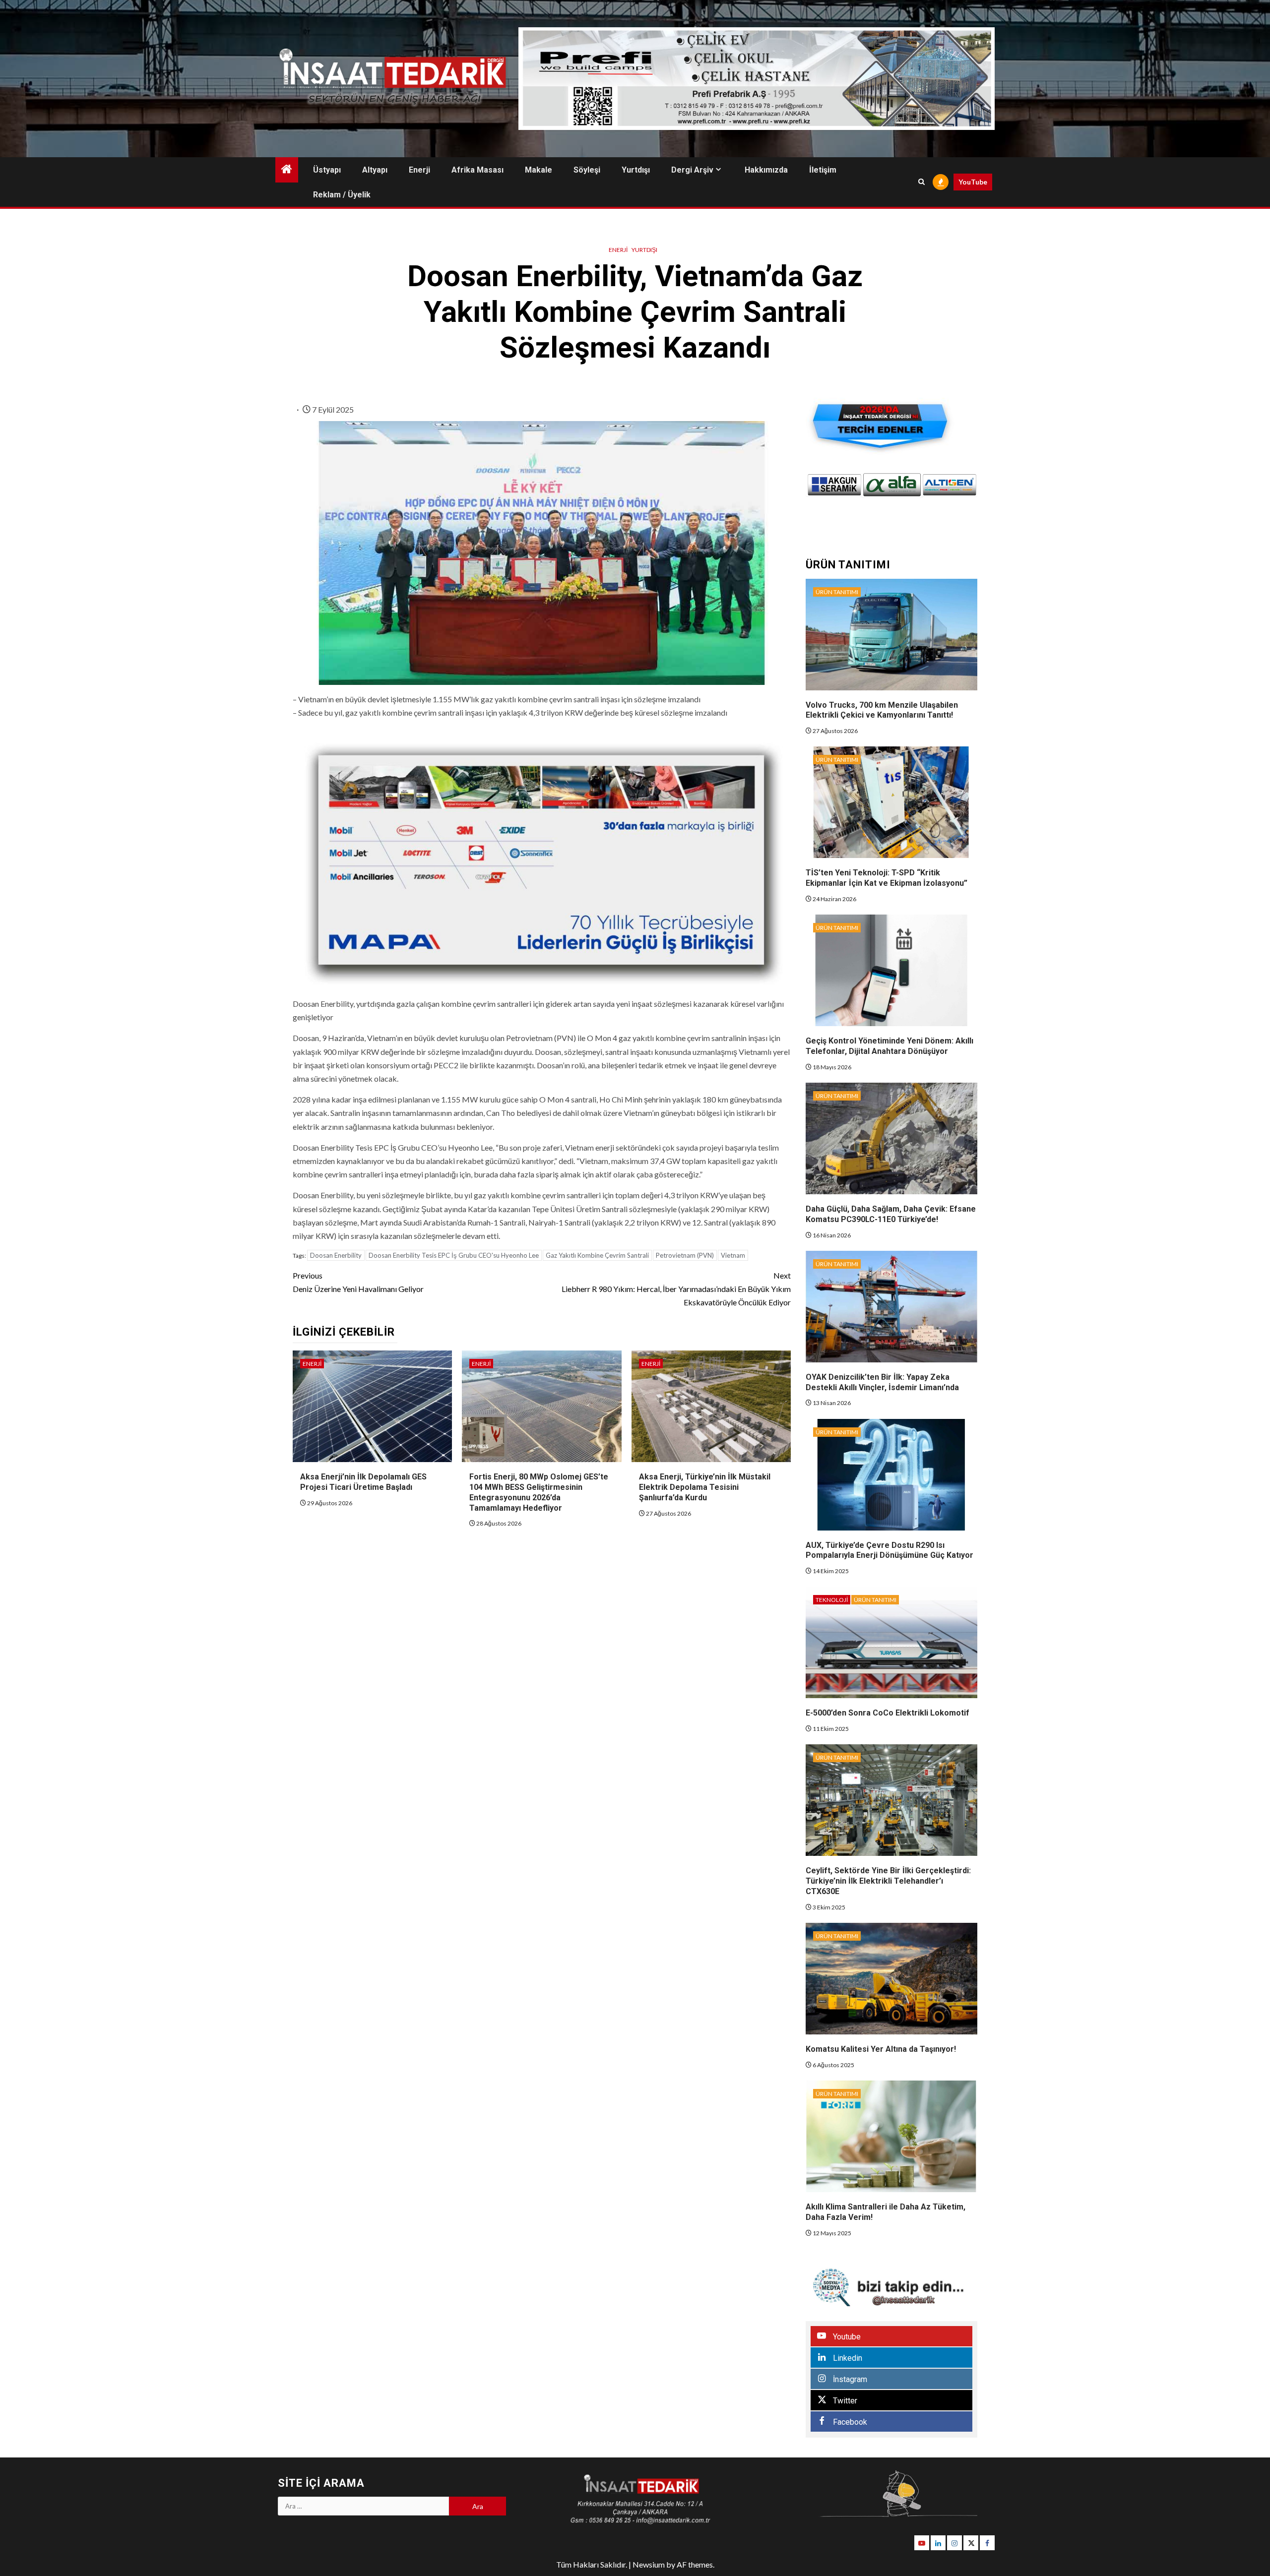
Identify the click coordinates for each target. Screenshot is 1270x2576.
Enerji (419, 170)
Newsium (649, 2564)
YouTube (973, 182)
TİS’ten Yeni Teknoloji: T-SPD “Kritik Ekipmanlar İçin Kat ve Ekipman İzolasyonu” (887, 878)
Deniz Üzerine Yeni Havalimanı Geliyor (358, 1282)
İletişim (823, 170)
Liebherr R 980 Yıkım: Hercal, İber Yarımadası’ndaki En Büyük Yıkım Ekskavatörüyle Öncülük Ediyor (676, 1289)
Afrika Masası (477, 170)
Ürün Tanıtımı (837, 592)
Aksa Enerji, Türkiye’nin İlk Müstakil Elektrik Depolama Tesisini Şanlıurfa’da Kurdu (705, 1487)
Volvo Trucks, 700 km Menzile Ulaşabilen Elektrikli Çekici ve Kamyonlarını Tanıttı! (882, 710)
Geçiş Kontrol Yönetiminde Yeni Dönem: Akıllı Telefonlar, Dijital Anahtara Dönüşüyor (889, 1046)
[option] (834, 485)
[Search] (921, 182)
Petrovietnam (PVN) (685, 1255)
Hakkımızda (766, 170)
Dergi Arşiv (692, 170)
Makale (539, 170)
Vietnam (733, 1255)
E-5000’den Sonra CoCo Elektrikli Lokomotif (888, 1713)
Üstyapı (327, 170)
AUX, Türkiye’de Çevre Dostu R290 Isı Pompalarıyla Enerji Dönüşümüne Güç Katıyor (889, 1550)
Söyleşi (587, 170)
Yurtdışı (636, 170)
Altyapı (375, 170)
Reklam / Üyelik (342, 195)
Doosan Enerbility (336, 1255)
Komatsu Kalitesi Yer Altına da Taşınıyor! (881, 2049)
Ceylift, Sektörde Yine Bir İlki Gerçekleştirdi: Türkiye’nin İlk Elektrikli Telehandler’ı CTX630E (888, 1881)
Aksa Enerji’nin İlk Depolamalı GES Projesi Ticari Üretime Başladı (363, 1482)
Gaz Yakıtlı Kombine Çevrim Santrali (597, 1255)
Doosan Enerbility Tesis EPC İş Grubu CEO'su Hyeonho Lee (454, 1255)
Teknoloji (832, 1600)
